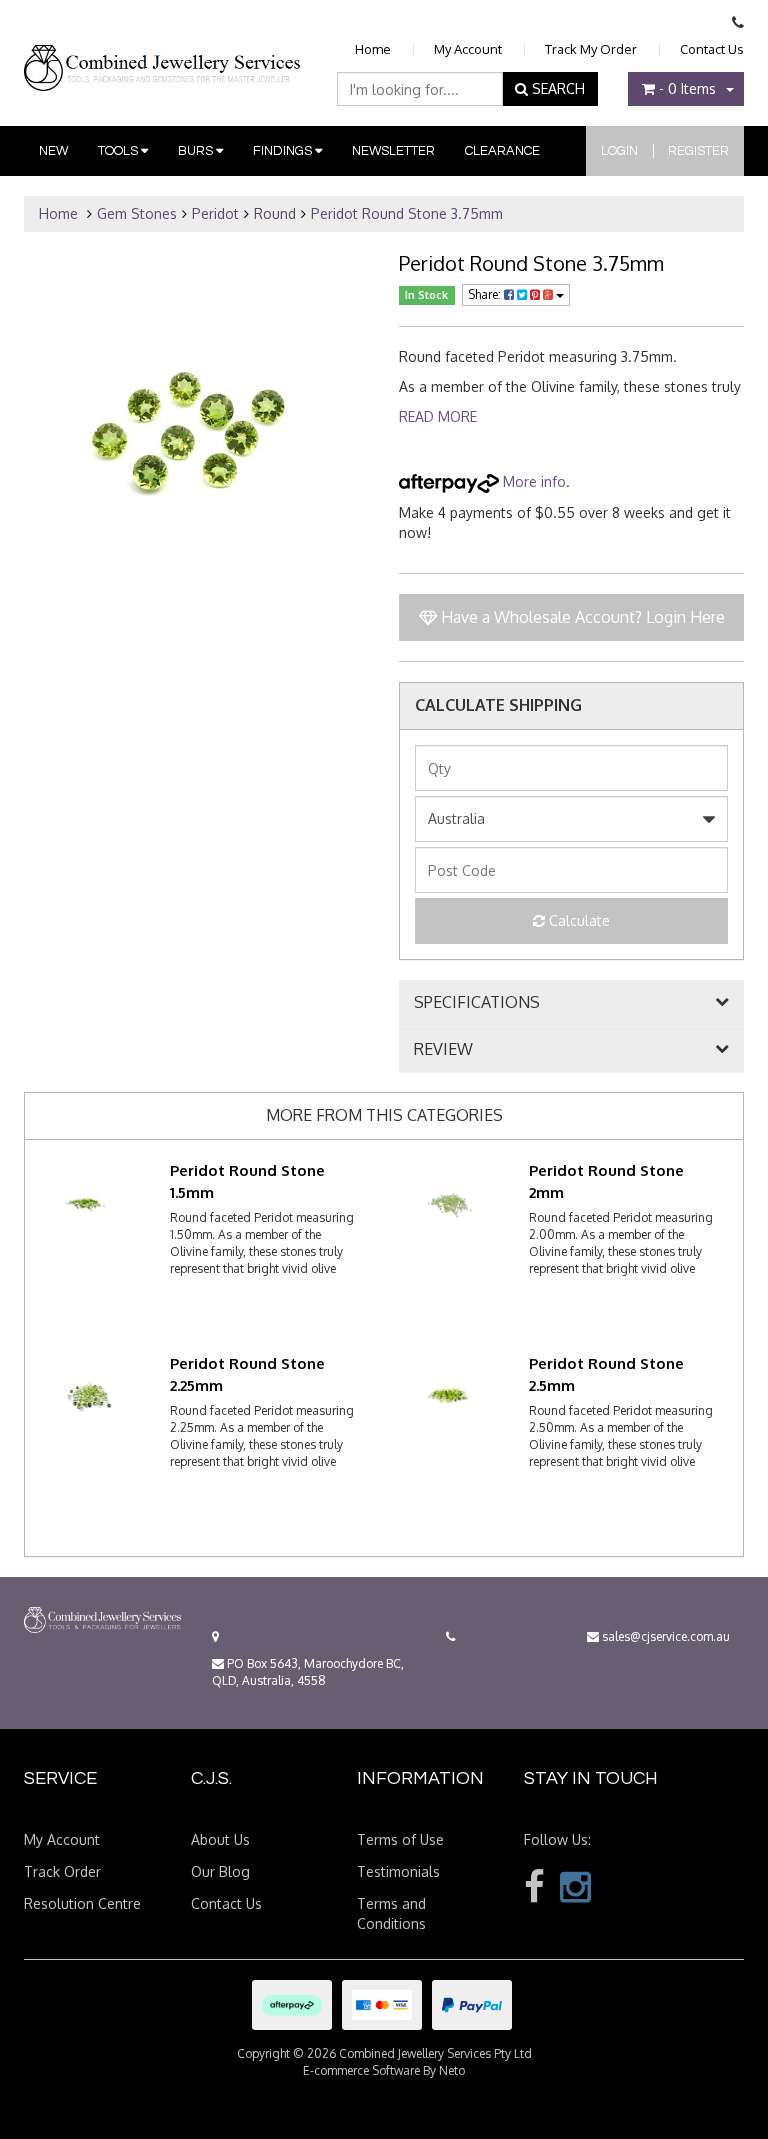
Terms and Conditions (391, 1913)
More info (532, 481)
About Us (220, 1839)
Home (373, 49)
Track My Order (591, 49)
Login (619, 151)
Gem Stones (137, 213)
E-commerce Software (361, 2070)
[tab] (571, 1003)
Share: (486, 294)
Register (698, 151)
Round (275, 213)
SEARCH (556, 88)
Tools (119, 151)
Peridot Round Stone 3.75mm (407, 213)
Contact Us (712, 49)
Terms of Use (400, 1839)
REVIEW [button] (443, 1050)
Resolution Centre (82, 1903)
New (53, 151)
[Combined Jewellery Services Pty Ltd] (165, 52)
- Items (687, 88)
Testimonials (398, 1871)
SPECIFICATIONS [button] (477, 1003)
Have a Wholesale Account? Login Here (581, 617)
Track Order (62, 1871)
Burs (197, 151)
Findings (284, 151)
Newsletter (393, 151)
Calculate (577, 920)
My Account (468, 49)
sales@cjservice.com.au (664, 1636)
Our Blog (220, 1871)
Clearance (502, 151)
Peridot (215, 213)
